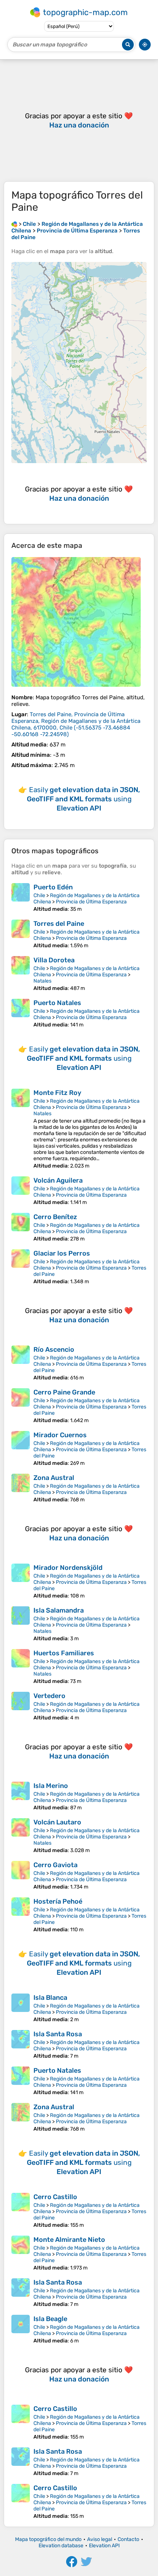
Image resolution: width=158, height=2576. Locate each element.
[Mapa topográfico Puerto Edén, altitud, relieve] (21, 898)
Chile (39, 895)
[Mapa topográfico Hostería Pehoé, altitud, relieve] (21, 1915)
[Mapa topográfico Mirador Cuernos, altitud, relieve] (21, 1449)
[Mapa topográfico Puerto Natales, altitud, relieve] (21, 1013)
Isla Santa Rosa (58, 2034)
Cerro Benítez (55, 1217)
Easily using (83, 799)
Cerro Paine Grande (64, 1392)
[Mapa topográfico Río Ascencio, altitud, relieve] (21, 1363)
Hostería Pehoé (58, 1901)
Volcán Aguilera (58, 1180)
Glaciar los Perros (62, 1253)
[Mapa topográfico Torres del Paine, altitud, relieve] (76, 622)
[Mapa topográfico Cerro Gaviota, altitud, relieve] (21, 1875)
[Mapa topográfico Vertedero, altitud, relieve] (21, 1706)
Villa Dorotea (54, 960)
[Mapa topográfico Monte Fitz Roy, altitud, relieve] (21, 1129)
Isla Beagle (50, 2319)
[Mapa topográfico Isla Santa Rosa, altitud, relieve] (21, 2045)
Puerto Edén (53, 887)
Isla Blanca (50, 1998)
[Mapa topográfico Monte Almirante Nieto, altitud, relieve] (21, 2253)
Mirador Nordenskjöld (68, 1568)
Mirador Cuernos (60, 1435)
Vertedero (49, 1696)
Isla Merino (51, 1786)
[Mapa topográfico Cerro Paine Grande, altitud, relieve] (21, 1406)
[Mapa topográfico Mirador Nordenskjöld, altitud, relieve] (21, 1581)
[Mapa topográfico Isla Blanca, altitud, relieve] (21, 2008)
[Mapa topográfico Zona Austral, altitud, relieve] (21, 1488)
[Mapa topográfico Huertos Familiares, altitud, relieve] (21, 1667)
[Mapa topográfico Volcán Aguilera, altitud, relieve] (21, 1191)
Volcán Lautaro (57, 1822)
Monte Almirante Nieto (69, 2240)
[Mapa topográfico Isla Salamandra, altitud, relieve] (21, 1624)
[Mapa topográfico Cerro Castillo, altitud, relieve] (21, 2211)
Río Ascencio (54, 1350)
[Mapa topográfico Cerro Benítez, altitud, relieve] (21, 1227)
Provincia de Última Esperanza (91, 902)
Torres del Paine (59, 924)
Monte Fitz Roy (57, 1093)
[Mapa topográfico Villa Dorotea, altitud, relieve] (21, 974)
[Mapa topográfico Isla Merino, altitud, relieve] (21, 1796)
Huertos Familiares (64, 1653)
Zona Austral (54, 1478)
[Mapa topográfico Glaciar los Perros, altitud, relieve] (21, 1267)
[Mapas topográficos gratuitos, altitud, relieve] (14, 224)
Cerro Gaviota (55, 1865)
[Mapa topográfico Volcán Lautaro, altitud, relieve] (21, 1836)
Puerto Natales (57, 1003)
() (76, 724)
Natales (42, 981)
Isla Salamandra (59, 1610)
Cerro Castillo (55, 2197)
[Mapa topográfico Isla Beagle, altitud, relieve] (21, 2329)
